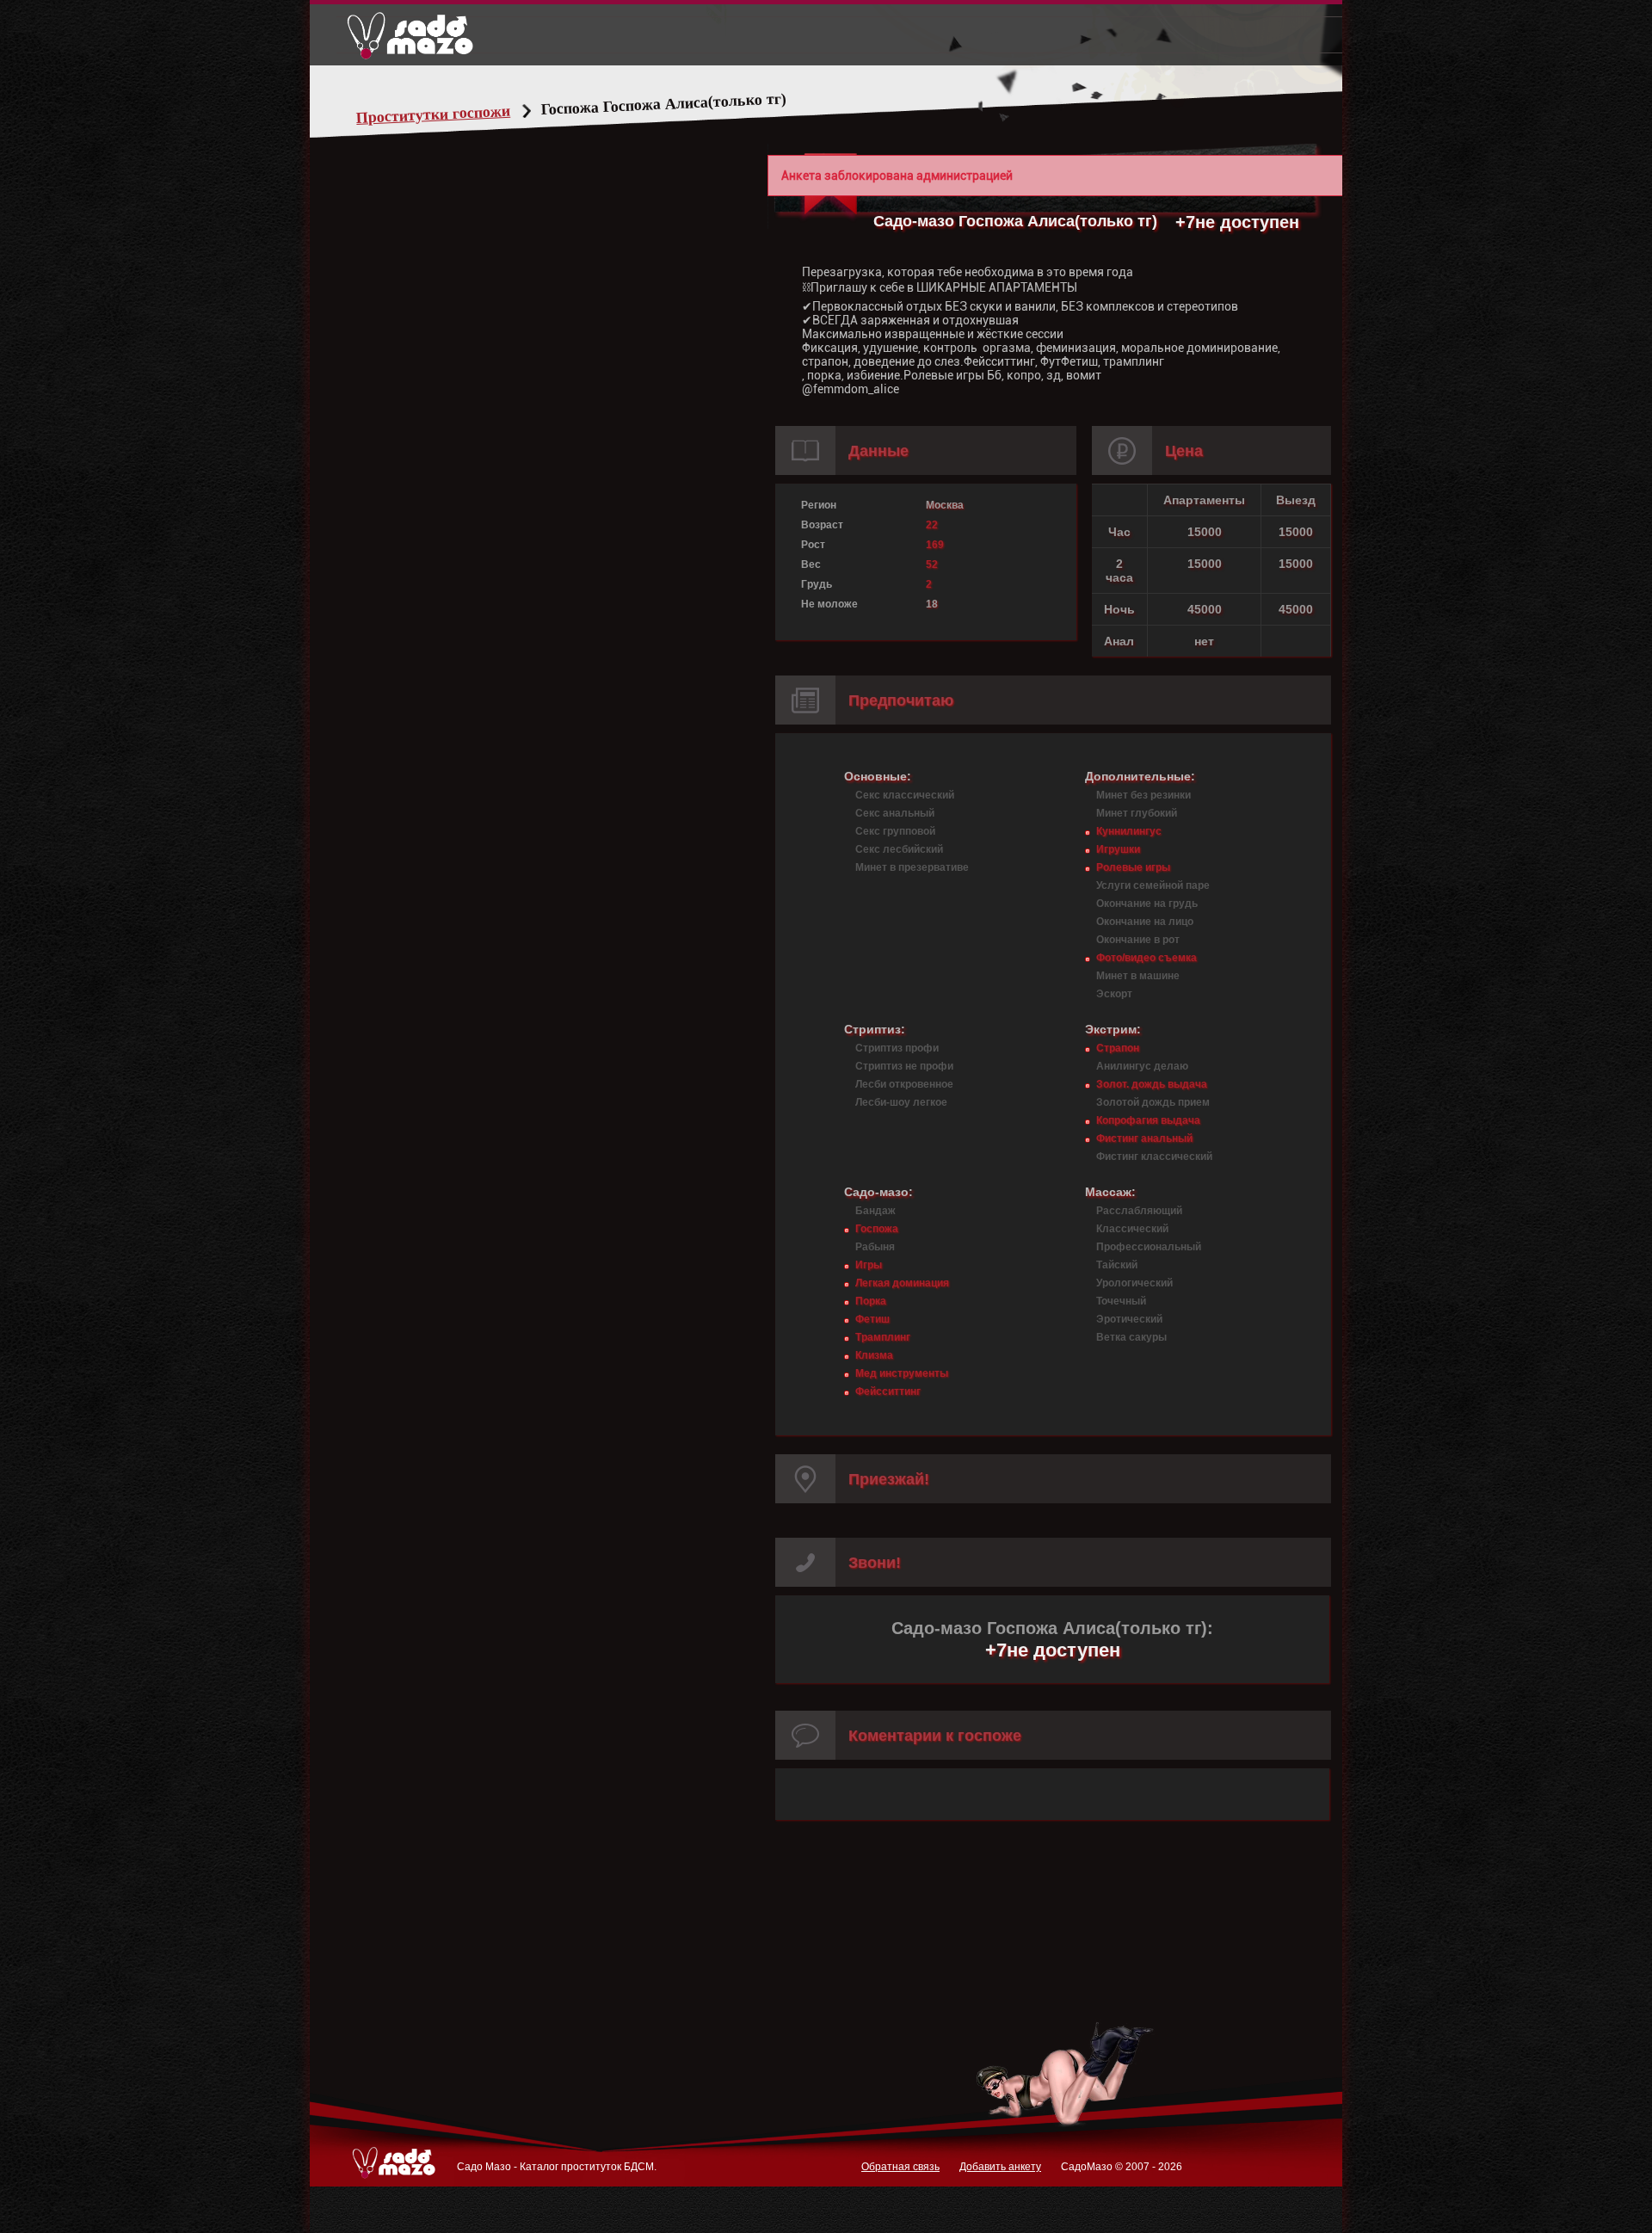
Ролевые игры (1133, 867)
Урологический (1134, 1283)
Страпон (1118, 1048)
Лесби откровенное (904, 1084)
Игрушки (1118, 849)
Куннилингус (1129, 831)
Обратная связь (900, 2167)
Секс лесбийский (899, 849)
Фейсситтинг (888, 1391)
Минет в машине (1138, 976)
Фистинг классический (1154, 1157)
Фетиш (872, 1319)
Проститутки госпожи (434, 114)
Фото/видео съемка (1147, 958)
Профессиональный (1149, 1247)
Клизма (874, 1355)
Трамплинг (883, 1337)
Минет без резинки (1143, 795)
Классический (1132, 1229)
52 (932, 564)
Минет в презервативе (912, 867)
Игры (869, 1265)
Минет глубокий (1137, 813)
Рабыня (875, 1247)
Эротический (1129, 1319)
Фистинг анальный (1144, 1138)
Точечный (1121, 1301)
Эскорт (1114, 994)
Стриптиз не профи (904, 1066)
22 (932, 525)
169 (935, 545)
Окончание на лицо (1145, 922)
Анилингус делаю (1142, 1066)
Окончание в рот (1138, 940)
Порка (871, 1301)
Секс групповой (895, 831)
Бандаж (875, 1211)
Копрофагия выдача (1148, 1120)
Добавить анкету (1000, 2167)
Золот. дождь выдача (1152, 1084)
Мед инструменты (902, 1373)
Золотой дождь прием (1153, 1102)
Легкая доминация (902, 1283)
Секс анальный (895, 813)
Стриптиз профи (897, 1048)
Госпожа (877, 1229)
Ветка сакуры (1131, 1337)
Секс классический (905, 795)
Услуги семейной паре (1153, 885)
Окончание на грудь (1147, 904)
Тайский (1117, 1265)
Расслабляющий (1139, 1211)
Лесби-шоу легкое (901, 1102)
